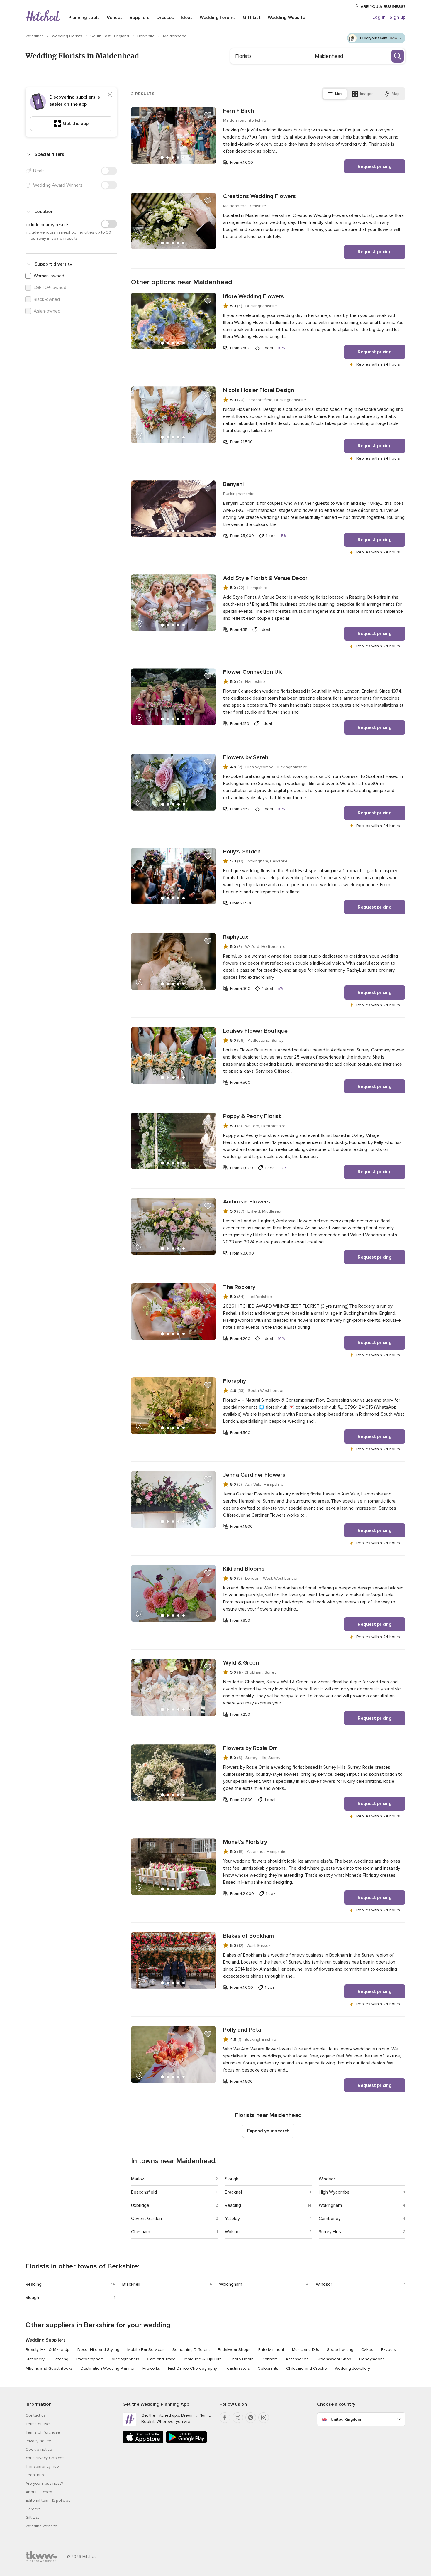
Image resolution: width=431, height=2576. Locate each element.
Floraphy (235, 1381)
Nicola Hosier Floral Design (259, 390)
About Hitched (39, 2492)
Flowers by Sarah (246, 757)
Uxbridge (140, 2205)
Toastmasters (237, 2368)
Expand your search (268, 2131)
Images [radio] (367, 94)
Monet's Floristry (245, 1842)
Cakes (367, 2350)
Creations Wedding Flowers (259, 196)
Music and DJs (306, 2350)
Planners (270, 2359)
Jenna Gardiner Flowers (254, 1475)
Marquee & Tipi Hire (203, 2359)
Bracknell (234, 2192)
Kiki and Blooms (244, 1569)
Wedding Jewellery (352, 2368)
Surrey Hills (330, 2232)
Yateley (232, 2219)
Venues (115, 18)
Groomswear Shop (334, 2359)
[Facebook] (225, 2418)
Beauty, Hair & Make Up (47, 2350)
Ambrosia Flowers (247, 1202)
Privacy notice (38, 2441)
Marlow (138, 2179)
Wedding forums (218, 18)
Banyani (233, 484)
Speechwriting (340, 2350)
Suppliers (140, 18)
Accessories (297, 2359)
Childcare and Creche (307, 2368)
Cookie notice (39, 2449)
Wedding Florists (68, 36)
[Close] (110, 94)
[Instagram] (264, 2418)
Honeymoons (372, 2359)
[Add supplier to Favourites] (208, 115)
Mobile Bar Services (146, 2350)
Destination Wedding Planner (108, 2368)
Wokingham (330, 2205)
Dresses (165, 18)
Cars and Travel (162, 2359)
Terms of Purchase (43, 2432)
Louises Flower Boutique (255, 1031)
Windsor (327, 2179)
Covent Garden (146, 2219)
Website (286, 18)
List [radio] (338, 94)
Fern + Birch (239, 111)
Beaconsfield (144, 2192)
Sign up (397, 17)
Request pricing (375, 166)
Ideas (187, 18)
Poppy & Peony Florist (252, 1116)
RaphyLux (236, 937)
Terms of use (38, 2424)
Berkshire (147, 36)
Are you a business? (44, 2483)
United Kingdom (346, 2419)
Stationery (35, 2359)
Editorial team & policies (48, 2500)
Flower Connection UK (253, 672)
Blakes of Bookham (248, 1936)
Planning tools (84, 18)
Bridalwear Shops (234, 2350)
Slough (232, 2179)
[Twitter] (238, 2418)
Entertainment (271, 2350)
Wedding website (41, 2526)
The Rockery (239, 1287)
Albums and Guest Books (49, 2368)
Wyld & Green (241, 1663)
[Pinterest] (251, 2418)
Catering (60, 2359)
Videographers (125, 2359)
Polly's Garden (242, 852)
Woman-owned (49, 276)
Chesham (141, 2232)
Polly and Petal (243, 2030)
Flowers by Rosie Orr (250, 1748)
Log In (379, 17)
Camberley (330, 2219)
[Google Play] (186, 2442)
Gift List (252, 18)
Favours (388, 2350)
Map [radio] (396, 94)
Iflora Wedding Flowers (253, 296)
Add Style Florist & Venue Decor (265, 578)
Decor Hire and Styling (98, 2350)
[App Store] (143, 2442)
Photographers (90, 2359)
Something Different (191, 2350)
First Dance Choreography (192, 2368)
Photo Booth (242, 2359)
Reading (233, 2205)
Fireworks (151, 2368)
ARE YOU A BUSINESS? (382, 7)
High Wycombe (334, 2192)
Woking (232, 2232)
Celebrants (268, 2368)
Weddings (35, 36)
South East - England (110, 36)
